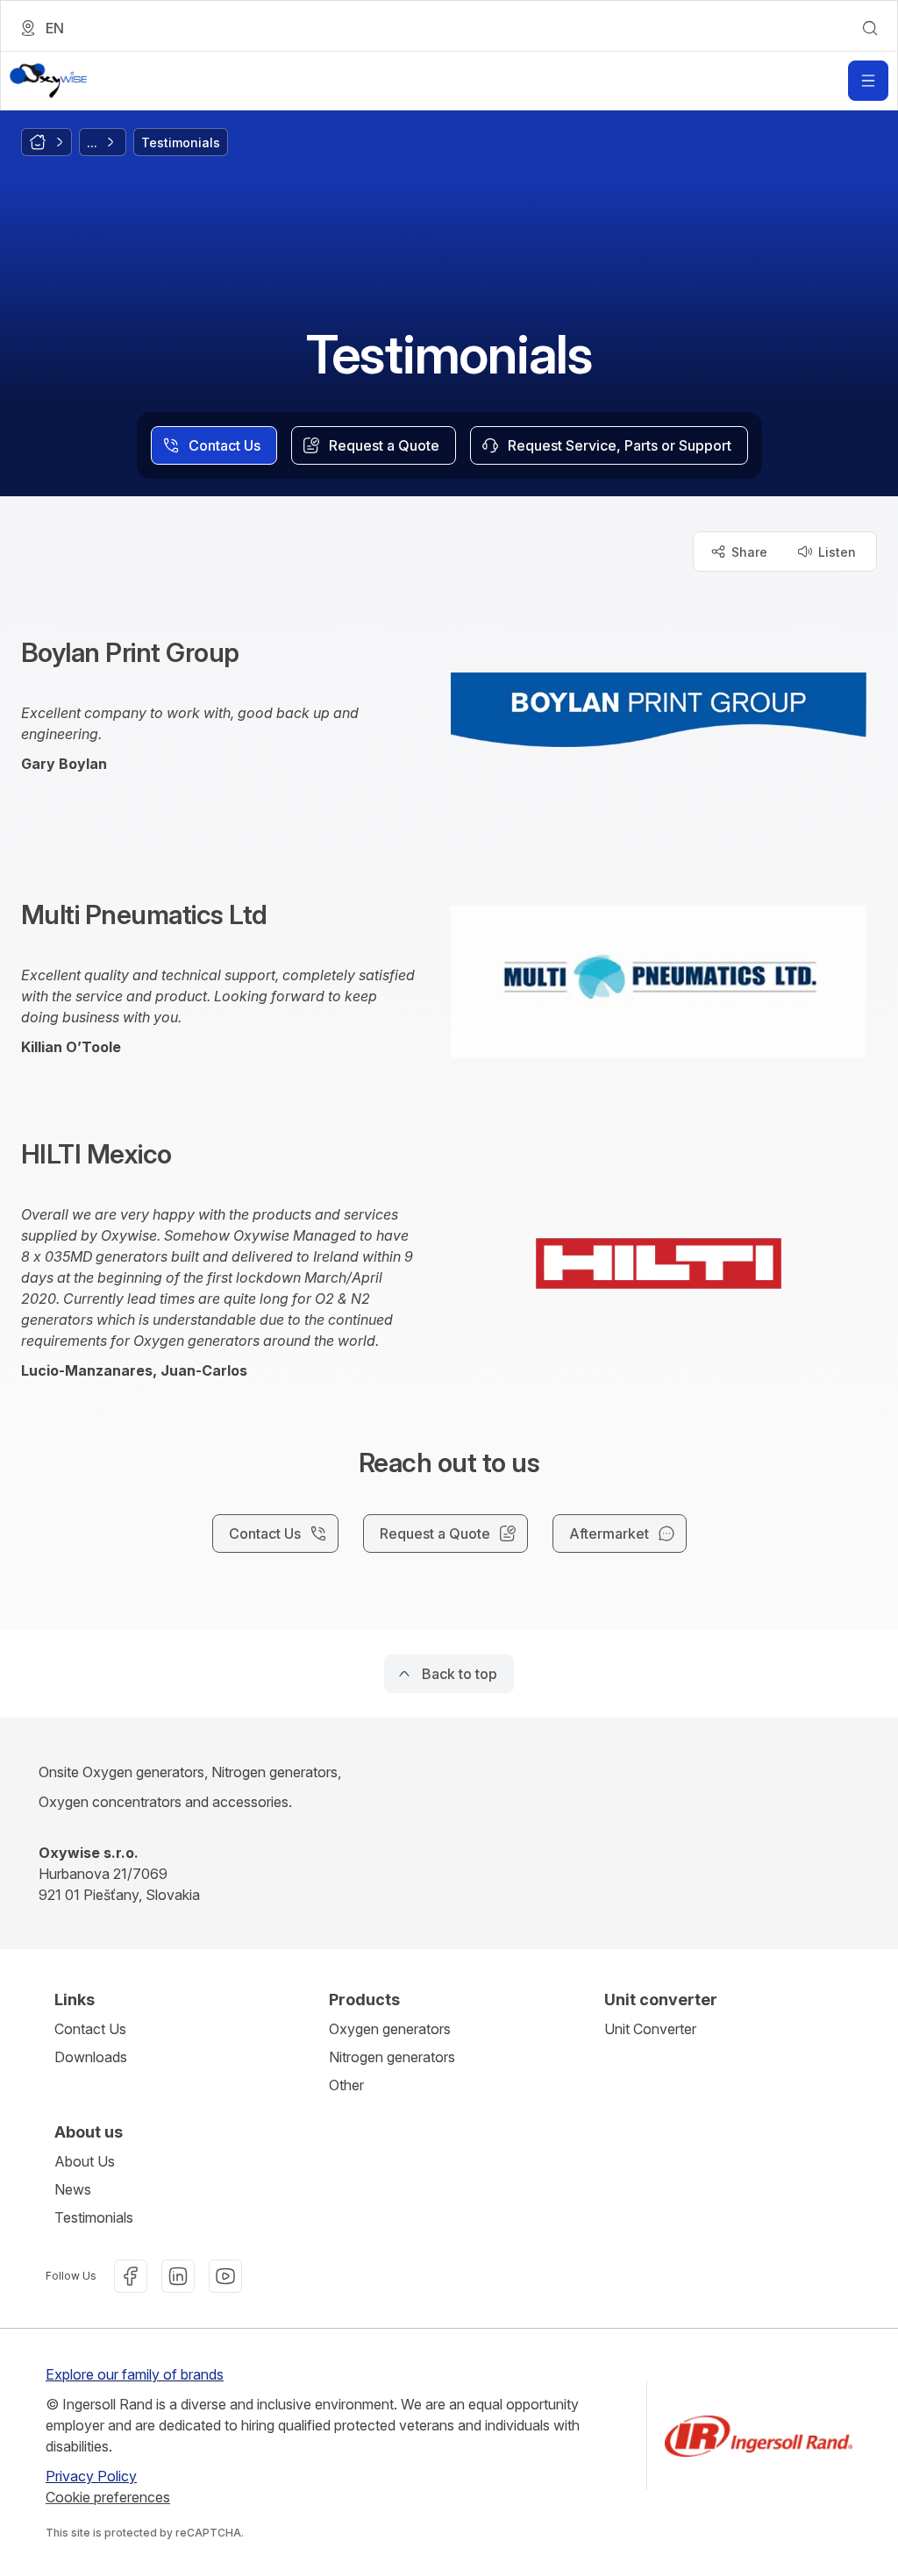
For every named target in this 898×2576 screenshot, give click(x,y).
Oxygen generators (390, 2029)
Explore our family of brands (135, 2374)
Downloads (91, 2057)
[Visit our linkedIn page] (178, 2276)
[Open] (868, 81)
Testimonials (94, 2217)
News (73, 2189)
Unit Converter (650, 2029)
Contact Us (90, 2029)
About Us (85, 2161)
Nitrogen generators (392, 2057)
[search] (870, 28)
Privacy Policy (91, 2476)
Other (346, 2085)
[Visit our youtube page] (225, 2276)
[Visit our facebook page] (131, 2276)
